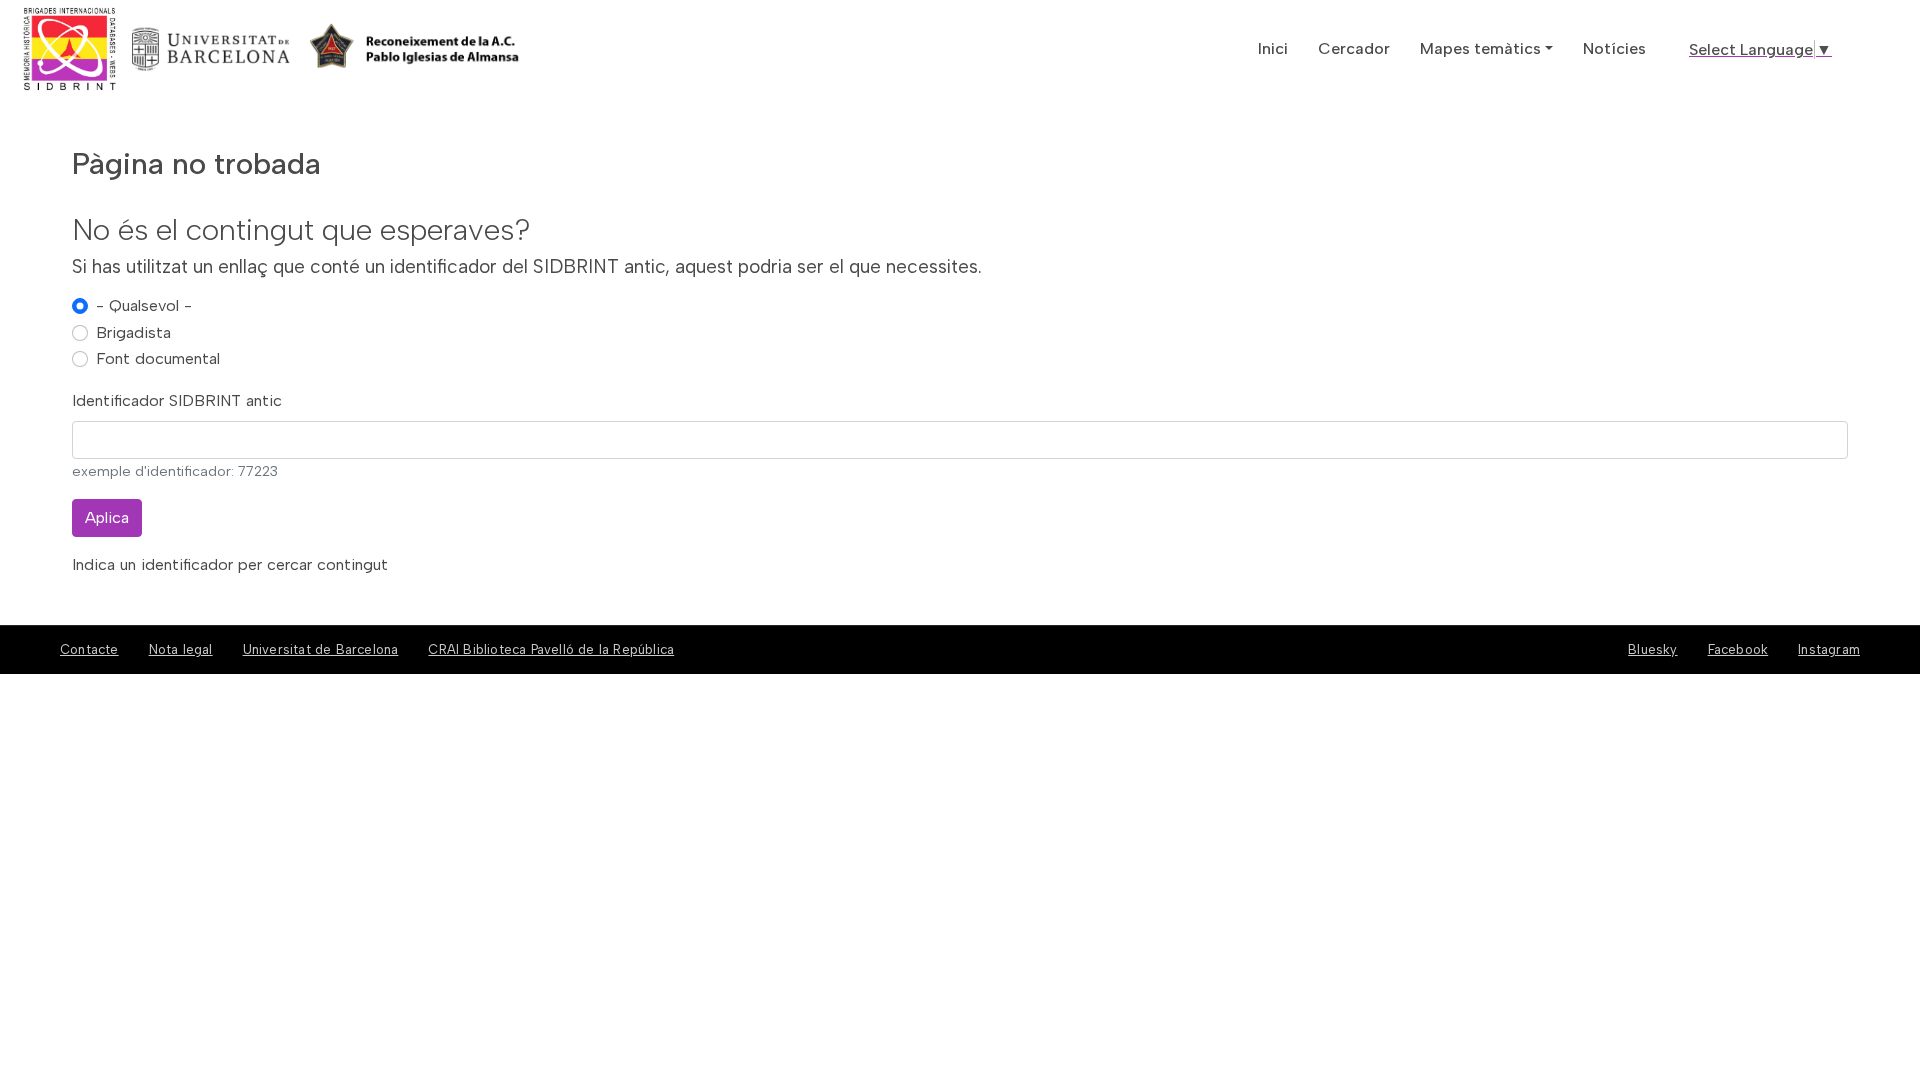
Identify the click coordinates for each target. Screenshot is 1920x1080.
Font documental (158, 358)
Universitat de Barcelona (321, 649)
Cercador (1354, 48)
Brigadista (133, 332)
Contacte (89, 649)
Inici (1273, 48)
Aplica (107, 517)
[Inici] (143, 49)
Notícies (1614, 48)
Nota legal (181, 649)
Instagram (1829, 649)
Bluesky (1652, 649)
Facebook (1738, 649)
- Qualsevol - (144, 305)
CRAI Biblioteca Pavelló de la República (551, 649)
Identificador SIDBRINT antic (177, 400)
